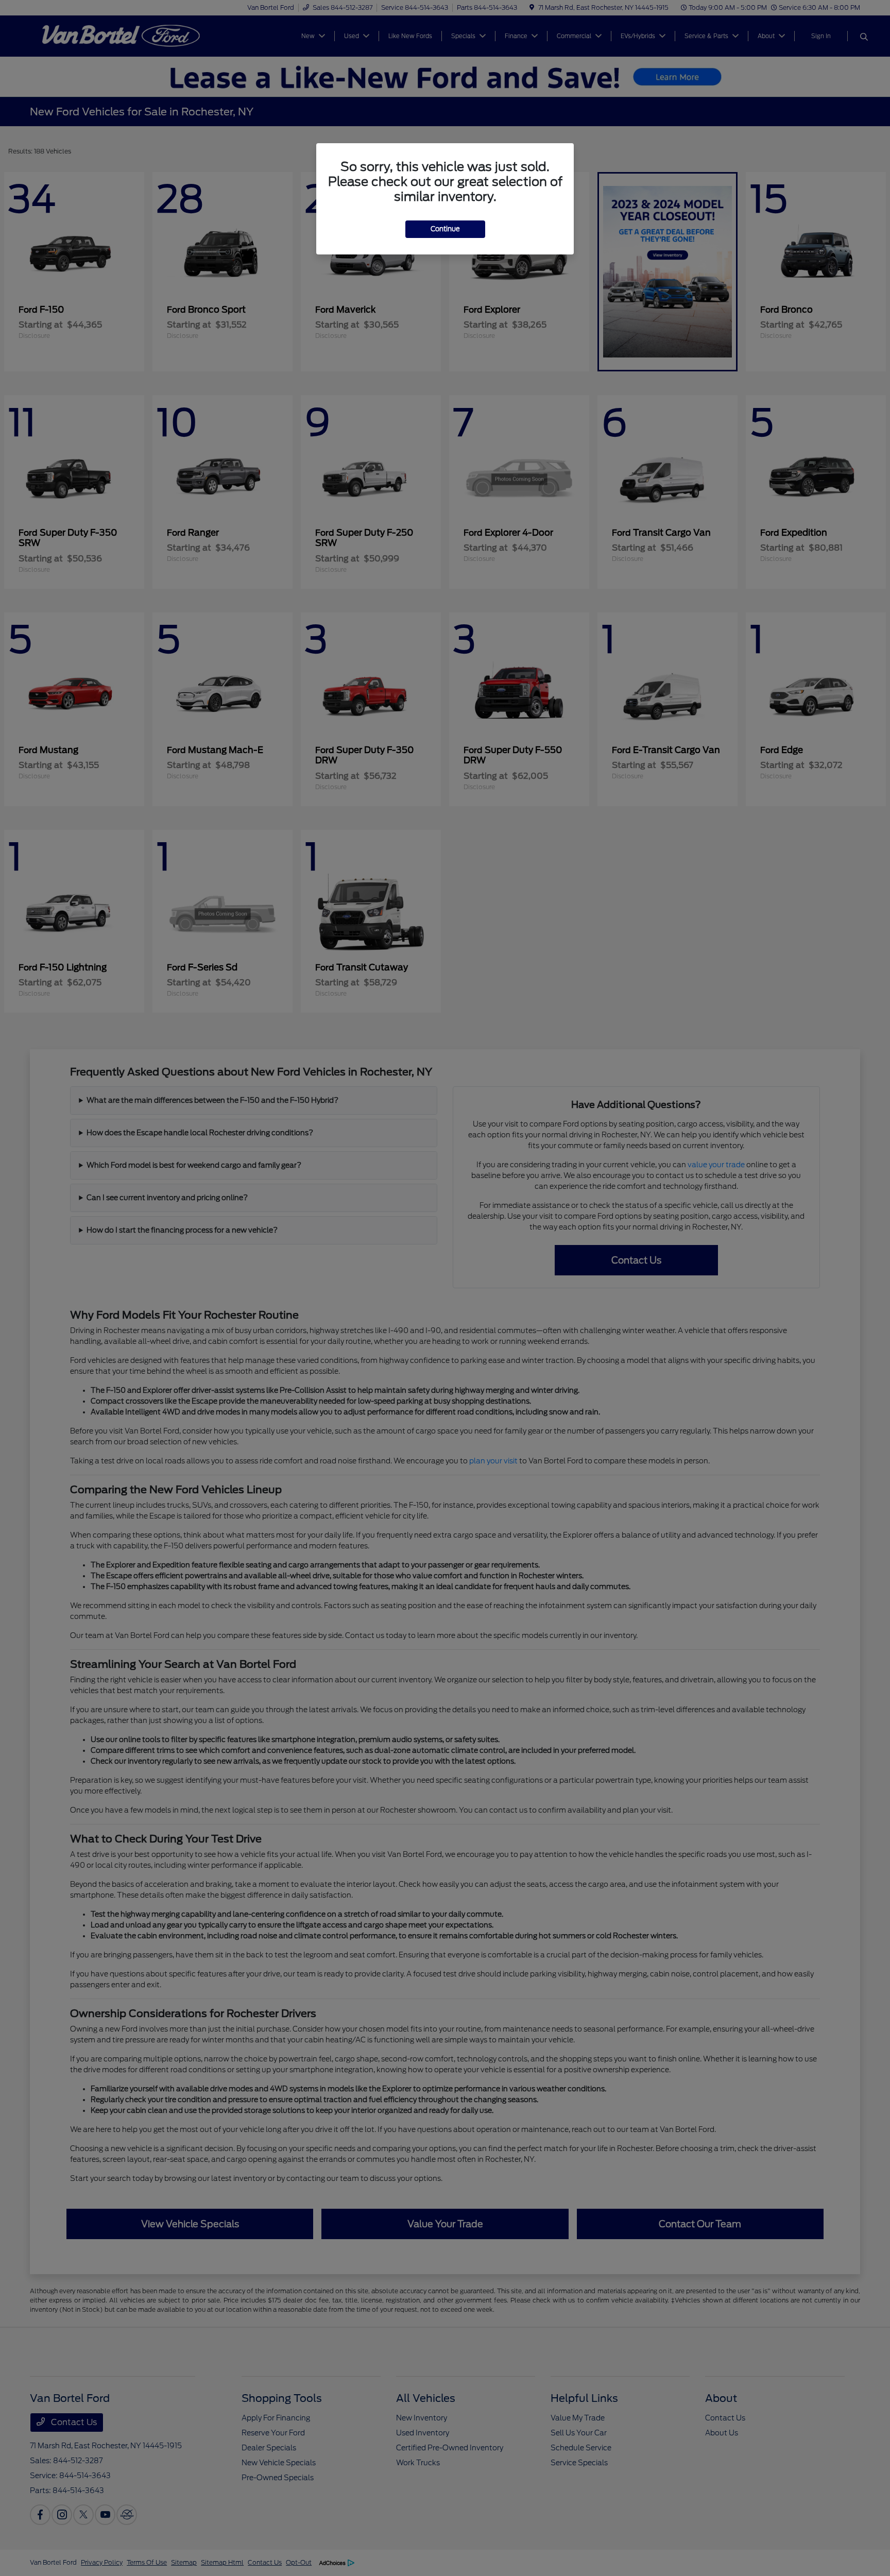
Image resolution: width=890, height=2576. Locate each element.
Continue (445, 229)
